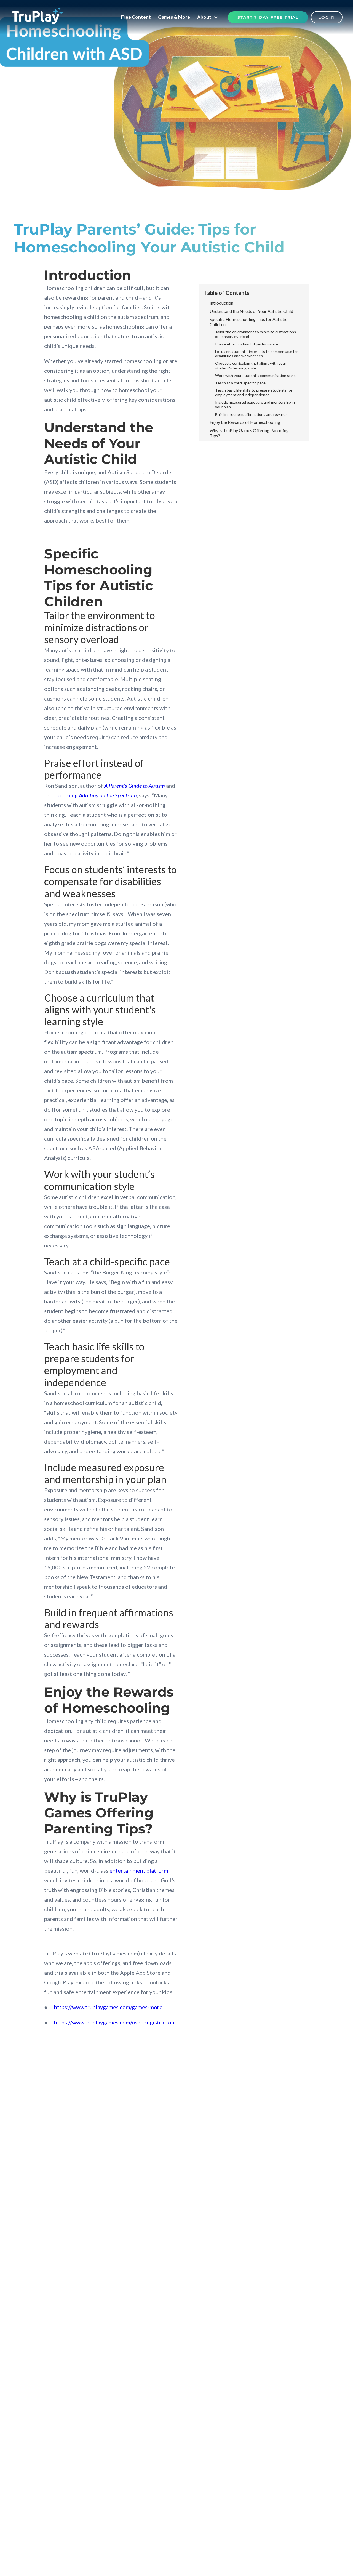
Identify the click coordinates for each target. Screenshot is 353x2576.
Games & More (174, 17)
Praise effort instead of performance (247, 344)
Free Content (136, 17)
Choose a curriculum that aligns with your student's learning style (251, 365)
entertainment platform (139, 1870)
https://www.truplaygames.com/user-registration (114, 2022)
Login (327, 17)
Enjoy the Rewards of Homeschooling (245, 422)
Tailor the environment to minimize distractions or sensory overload (256, 334)
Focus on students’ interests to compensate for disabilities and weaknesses (256, 353)
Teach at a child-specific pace (240, 383)
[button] (209, 17)
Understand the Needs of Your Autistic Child (251, 311)
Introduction (221, 303)
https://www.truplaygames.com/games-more (108, 2007)
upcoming (95, 795)
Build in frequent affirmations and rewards (251, 414)
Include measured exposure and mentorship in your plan (255, 404)
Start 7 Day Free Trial (268, 17)
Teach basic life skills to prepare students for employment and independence (254, 392)
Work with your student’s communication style (255, 375)
